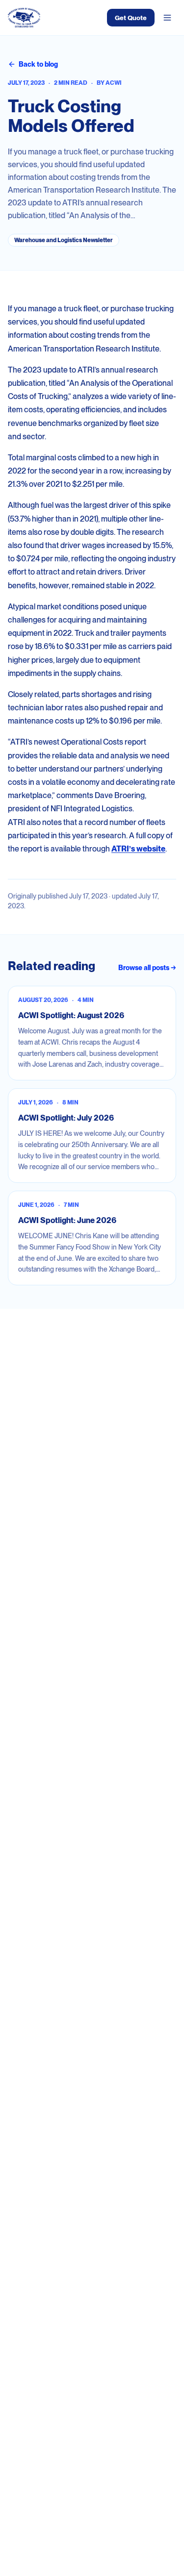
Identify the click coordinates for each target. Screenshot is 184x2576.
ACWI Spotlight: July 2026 (66, 1118)
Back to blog (38, 64)
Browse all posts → (147, 968)
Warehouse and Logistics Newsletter (64, 240)
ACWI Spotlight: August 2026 (71, 1015)
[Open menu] (167, 18)
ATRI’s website (138, 849)
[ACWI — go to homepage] (24, 18)
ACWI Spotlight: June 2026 (67, 1220)
